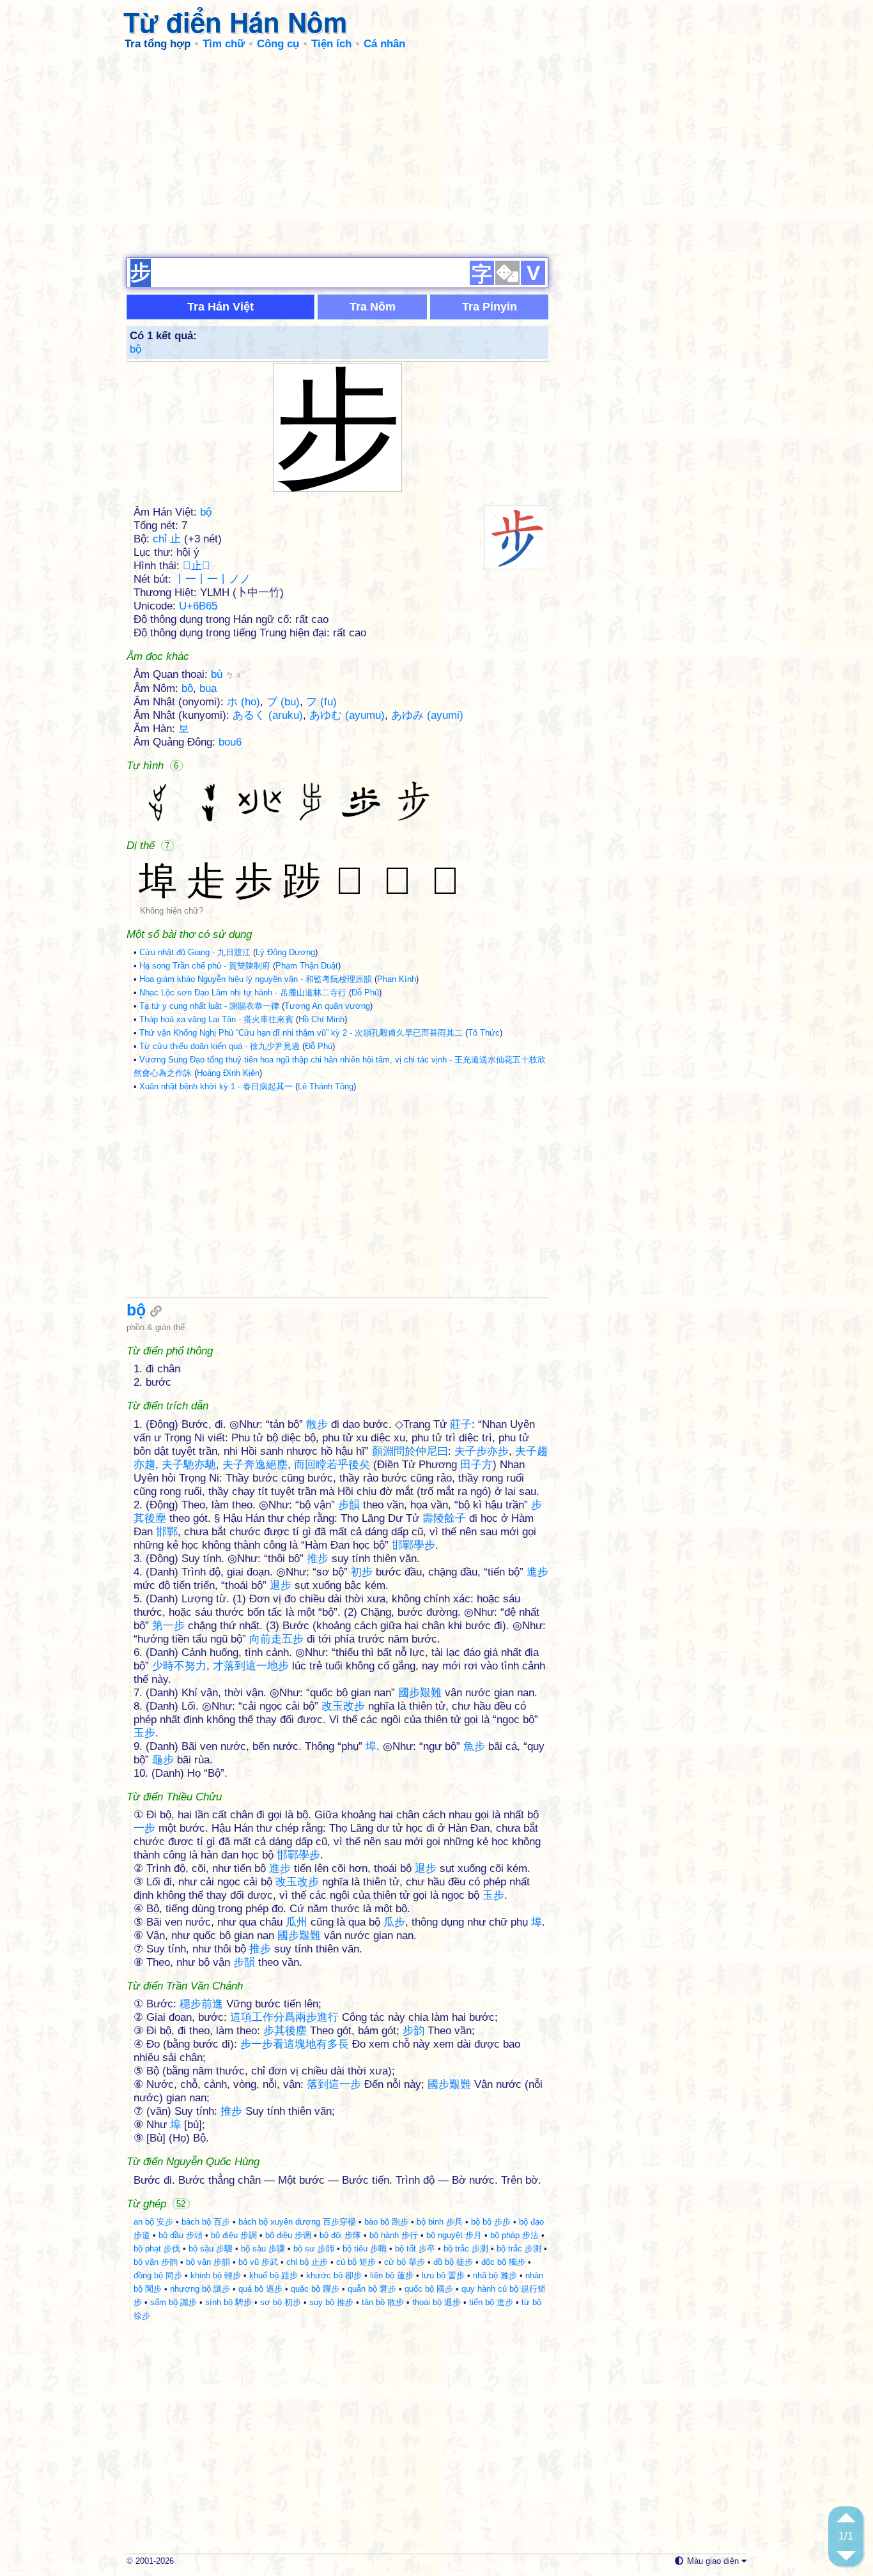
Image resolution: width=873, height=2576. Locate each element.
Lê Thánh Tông (326, 1086)
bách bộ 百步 (206, 2222)
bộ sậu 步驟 (211, 2249)
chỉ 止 (167, 539)
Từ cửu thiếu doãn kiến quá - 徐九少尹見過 (220, 1046)
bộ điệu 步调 (288, 2235)
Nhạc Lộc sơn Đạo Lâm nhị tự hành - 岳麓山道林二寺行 (243, 993)
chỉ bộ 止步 (307, 2262)
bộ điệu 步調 (234, 2235)
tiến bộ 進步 (491, 2302)
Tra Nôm (373, 307)
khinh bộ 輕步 (216, 2275)
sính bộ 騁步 (228, 2302)
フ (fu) (321, 702)
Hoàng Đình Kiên (228, 1073)
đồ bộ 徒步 (453, 2262)
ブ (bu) (283, 702)
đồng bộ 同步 (158, 2275)
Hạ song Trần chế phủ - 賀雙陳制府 (205, 966)
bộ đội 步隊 (340, 2235)
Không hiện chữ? (172, 911)
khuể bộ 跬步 (274, 2275)
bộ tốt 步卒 (415, 2249)
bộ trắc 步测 (466, 2249)
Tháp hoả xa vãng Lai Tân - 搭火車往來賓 (216, 1019)
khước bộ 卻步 (334, 2275)
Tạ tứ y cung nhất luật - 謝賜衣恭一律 (209, 1006)
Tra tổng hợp (158, 44)
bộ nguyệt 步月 (454, 2235)
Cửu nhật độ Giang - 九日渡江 (195, 952)
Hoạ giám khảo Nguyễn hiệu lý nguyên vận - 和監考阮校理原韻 (256, 979)
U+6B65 (198, 606)
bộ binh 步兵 (440, 2222)
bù (228, 674)
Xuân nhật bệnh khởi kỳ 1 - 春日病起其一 (216, 1086)
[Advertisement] (436, 153)
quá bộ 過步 (260, 2289)
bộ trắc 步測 (519, 2249)
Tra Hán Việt (220, 307)
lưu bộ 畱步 (443, 2275)
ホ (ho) (243, 702)
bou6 (230, 742)
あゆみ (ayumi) (427, 715)
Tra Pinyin (490, 307)
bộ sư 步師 (314, 2249)
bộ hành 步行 (394, 2235)
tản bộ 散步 (383, 2302)
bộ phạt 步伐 (157, 2249)
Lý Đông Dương (285, 952)
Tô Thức (484, 1033)
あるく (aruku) (268, 715)
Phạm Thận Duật (307, 966)
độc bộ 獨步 (503, 2262)
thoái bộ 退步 (436, 2302)
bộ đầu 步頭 (181, 2235)
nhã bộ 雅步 (495, 2275)
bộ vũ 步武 (258, 2262)
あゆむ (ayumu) (347, 715)
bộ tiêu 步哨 (365, 2249)
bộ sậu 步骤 (263, 2249)
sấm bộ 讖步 (174, 2302)
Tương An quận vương (327, 1006)
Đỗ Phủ (365, 993)
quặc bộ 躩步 (315, 2289)
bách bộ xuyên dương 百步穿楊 (297, 2222)
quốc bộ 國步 (429, 2289)
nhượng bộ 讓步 (200, 2289)
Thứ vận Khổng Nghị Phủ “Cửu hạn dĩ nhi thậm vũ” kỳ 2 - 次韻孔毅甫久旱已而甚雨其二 (301, 1033)
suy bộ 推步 (331, 2302)
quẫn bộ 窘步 (372, 2289)
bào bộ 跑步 (386, 2222)
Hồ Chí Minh (321, 1019)
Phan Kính (397, 979)
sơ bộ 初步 (281, 2302)
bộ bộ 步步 (491, 2222)
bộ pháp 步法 (514, 2235)
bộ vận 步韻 (208, 2262)
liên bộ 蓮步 (392, 2275)
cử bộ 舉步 (405, 2262)
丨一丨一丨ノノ (212, 579)
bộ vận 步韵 (156, 2262)
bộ (135, 349)
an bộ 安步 (153, 2222)
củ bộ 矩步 (356, 2262)
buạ (208, 688)
